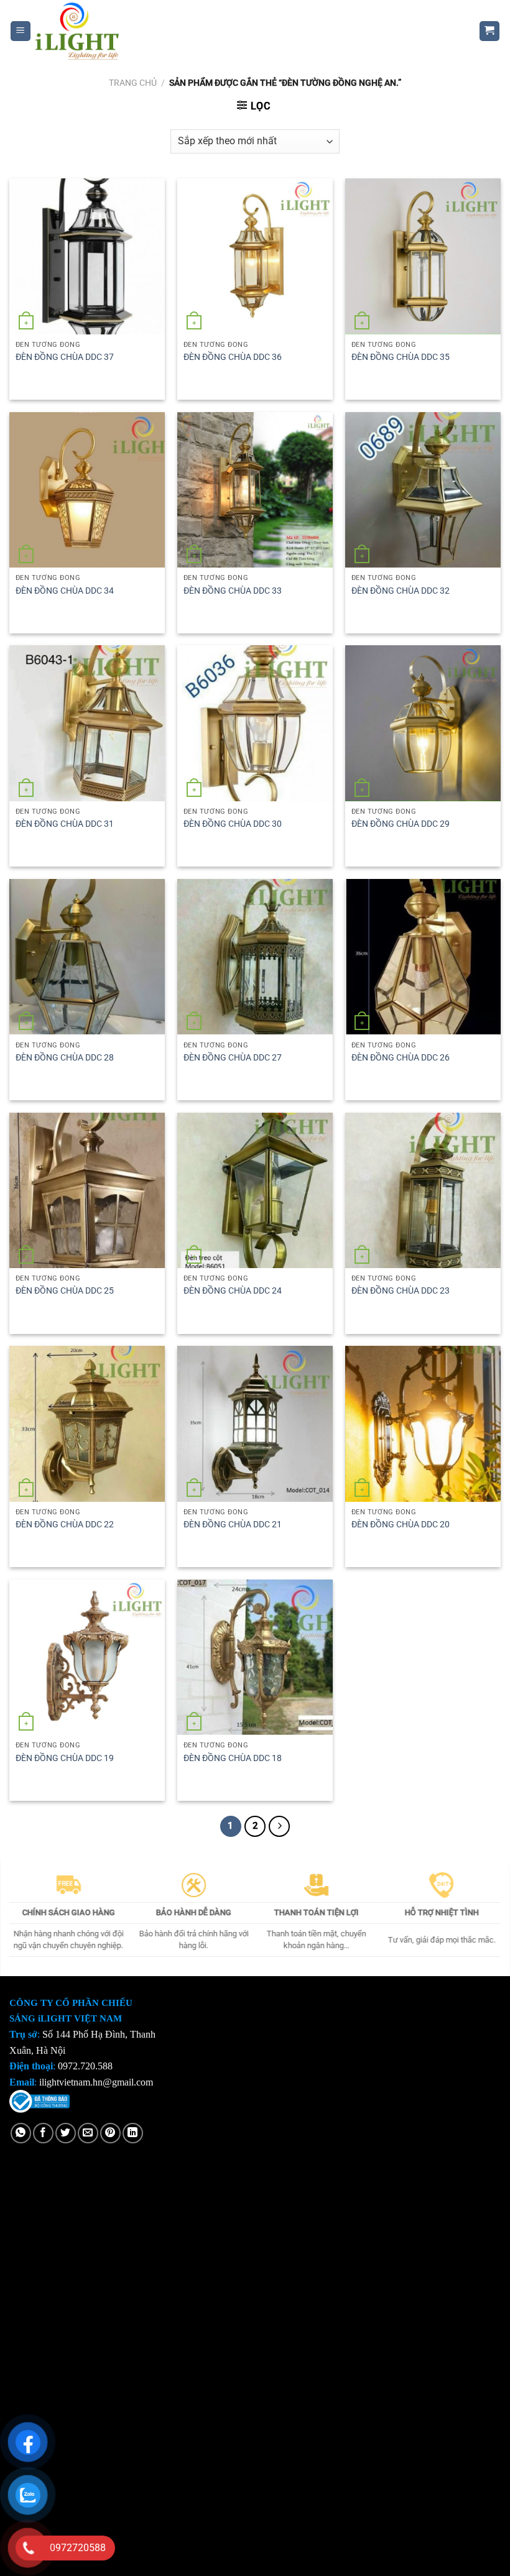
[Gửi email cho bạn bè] (88, 2133)
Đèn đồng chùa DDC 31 (65, 824)
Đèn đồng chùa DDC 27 (233, 1058)
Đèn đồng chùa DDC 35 (401, 357)
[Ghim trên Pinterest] (110, 2133)
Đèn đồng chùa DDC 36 (233, 357)
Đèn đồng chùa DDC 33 (233, 591)
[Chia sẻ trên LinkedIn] (133, 2133)
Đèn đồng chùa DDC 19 (65, 1758)
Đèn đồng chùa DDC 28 (65, 1058)
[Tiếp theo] (279, 1826)
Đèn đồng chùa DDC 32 (401, 591)
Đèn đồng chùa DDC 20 (401, 1525)
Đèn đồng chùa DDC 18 (233, 1758)
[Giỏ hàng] (490, 31)
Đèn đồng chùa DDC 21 (233, 1525)
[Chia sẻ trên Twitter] (66, 2133)
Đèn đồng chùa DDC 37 (65, 357)
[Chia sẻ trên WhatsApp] (21, 2133)
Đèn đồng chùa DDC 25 (65, 1291)
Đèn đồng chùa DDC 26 (401, 1058)
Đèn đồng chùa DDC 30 (233, 824)
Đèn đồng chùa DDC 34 (65, 591)
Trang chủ (133, 83)
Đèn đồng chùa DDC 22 (65, 1525)
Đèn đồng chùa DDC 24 (233, 1291)
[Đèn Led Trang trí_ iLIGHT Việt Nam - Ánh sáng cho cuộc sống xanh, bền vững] (246, 31)
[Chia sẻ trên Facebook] (43, 2133)
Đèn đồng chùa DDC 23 (401, 1291)
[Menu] (21, 31)
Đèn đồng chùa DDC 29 (401, 824)
